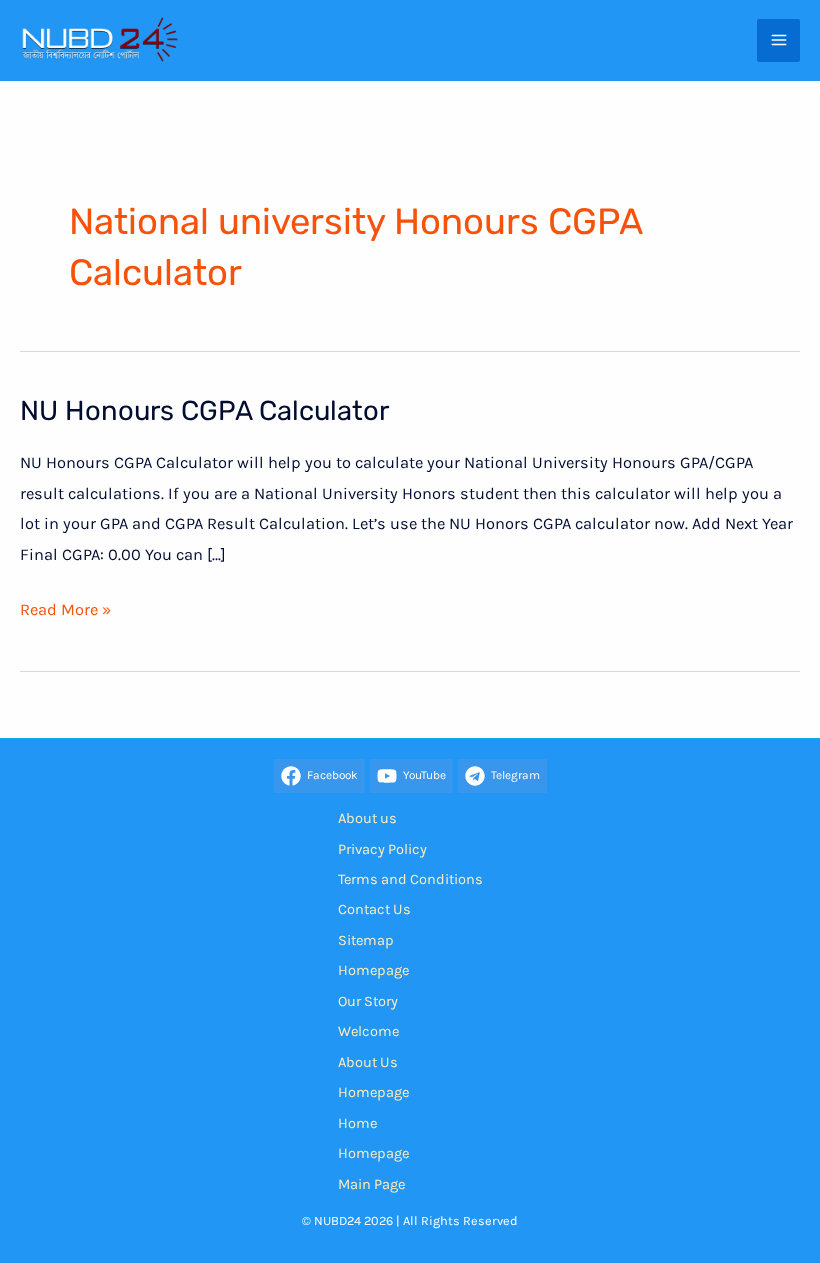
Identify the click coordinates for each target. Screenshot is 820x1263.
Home (357, 1123)
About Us (368, 1062)
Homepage (373, 970)
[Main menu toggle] (778, 40)
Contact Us (374, 909)
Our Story (368, 1001)
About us (367, 818)
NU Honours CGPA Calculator (204, 410)
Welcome (368, 1031)
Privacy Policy (382, 849)
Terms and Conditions (410, 879)
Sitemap (366, 940)
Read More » (65, 612)
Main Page (371, 1184)
